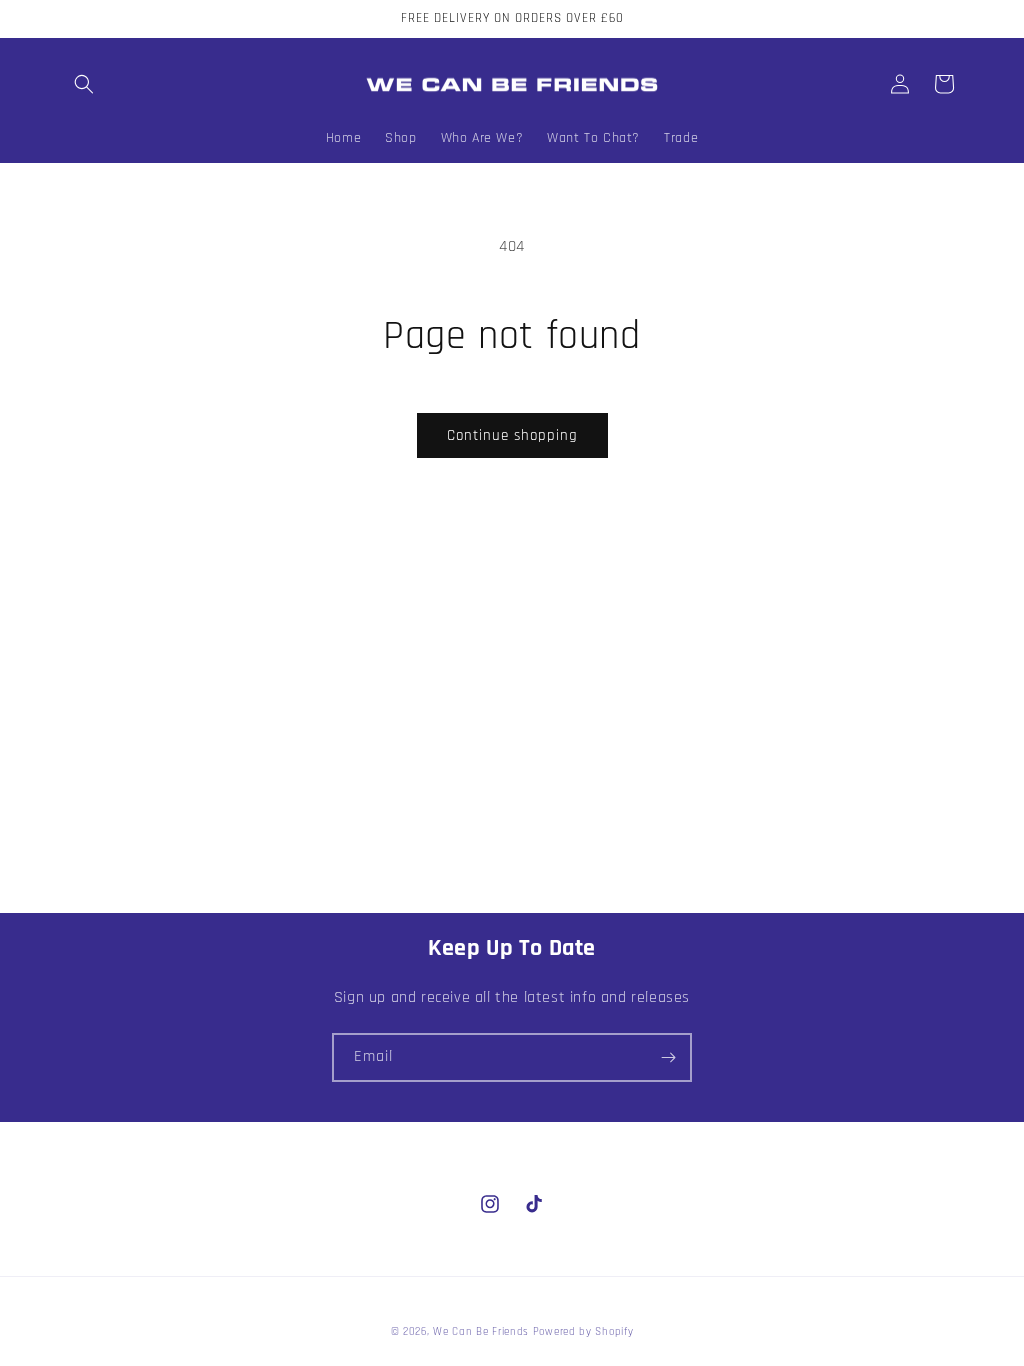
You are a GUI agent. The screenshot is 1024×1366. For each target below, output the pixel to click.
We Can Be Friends (481, 1332)
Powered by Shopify (583, 1332)
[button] (84, 84)
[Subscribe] (668, 1057)
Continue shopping (512, 435)
